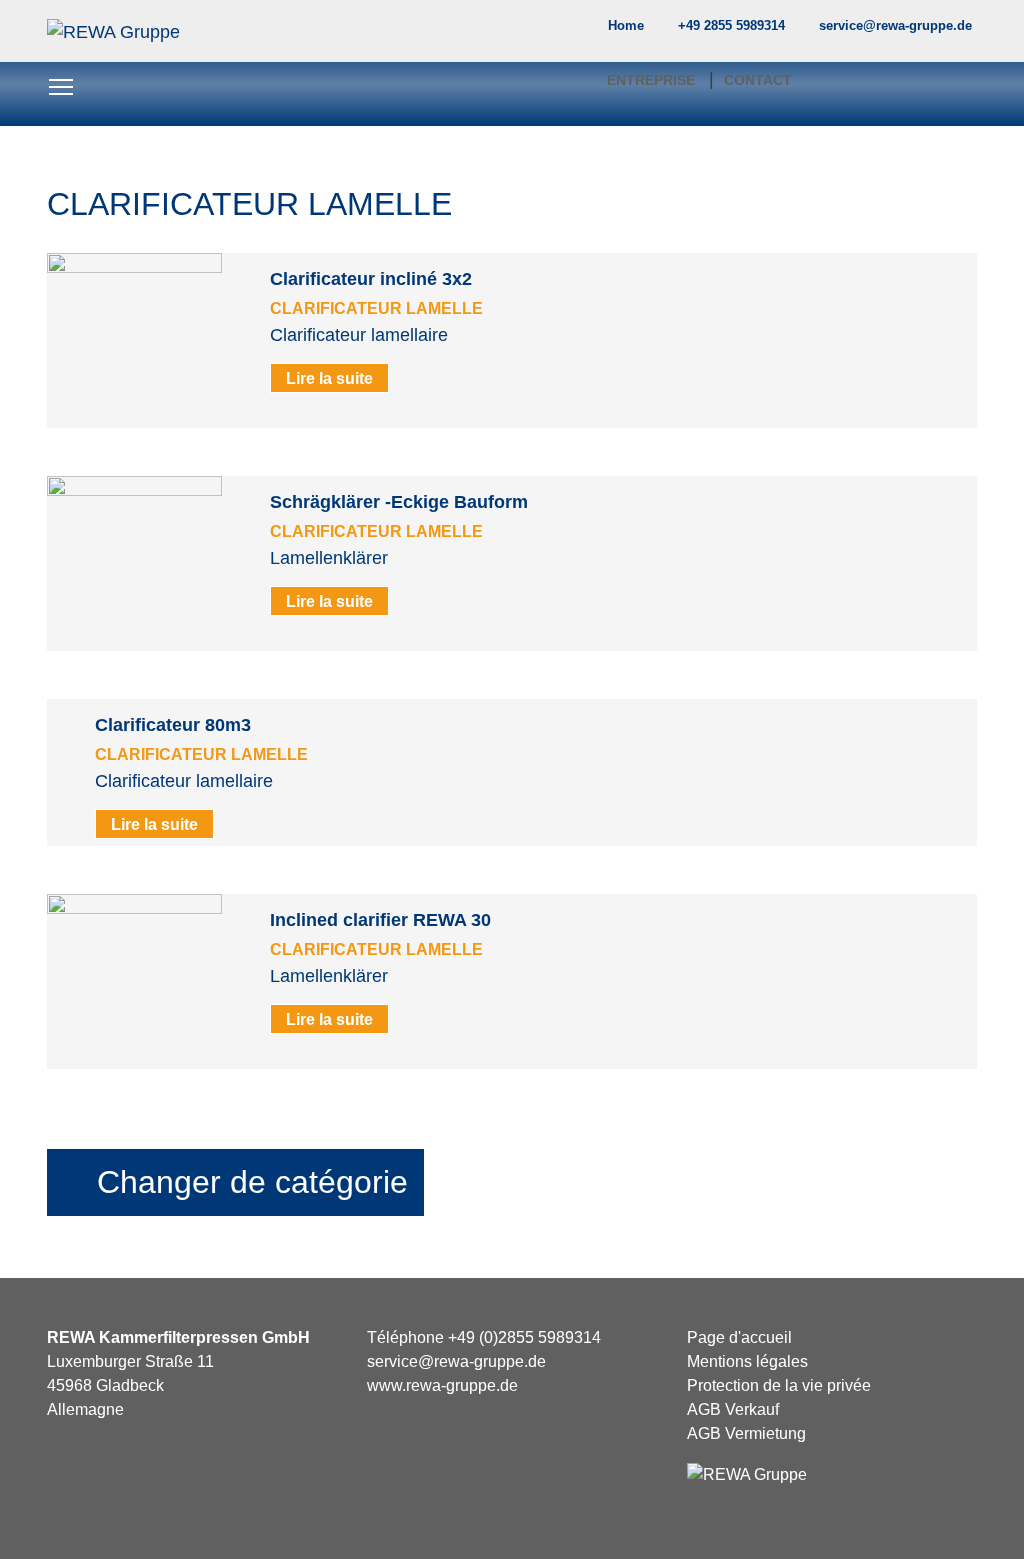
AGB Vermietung (746, 1433)
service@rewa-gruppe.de (456, 1361)
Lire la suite (329, 378)
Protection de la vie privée (779, 1385)
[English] (905, 32)
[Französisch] (926, 32)
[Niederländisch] (947, 32)
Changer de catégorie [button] (248, 1182)
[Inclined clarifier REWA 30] (134, 980)
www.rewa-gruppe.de (442, 1385)
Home (626, 25)
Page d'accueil (739, 1337)
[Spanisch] (968, 32)
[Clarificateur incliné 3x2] (134, 339)
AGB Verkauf (733, 1409)
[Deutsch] (884, 32)
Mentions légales (747, 1361)
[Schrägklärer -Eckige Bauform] (134, 562)
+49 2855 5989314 (731, 25)
